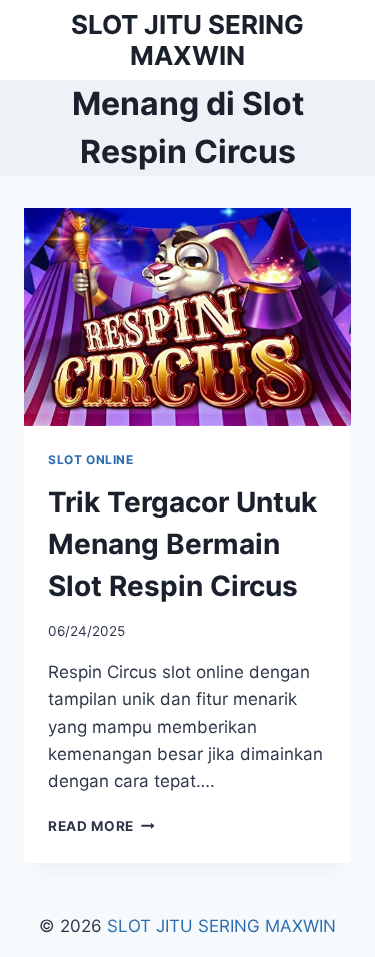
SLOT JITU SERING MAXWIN (221, 926)
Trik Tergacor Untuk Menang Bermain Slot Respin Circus (182, 544)
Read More (101, 826)
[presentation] (187, 317)
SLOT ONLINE (91, 459)
